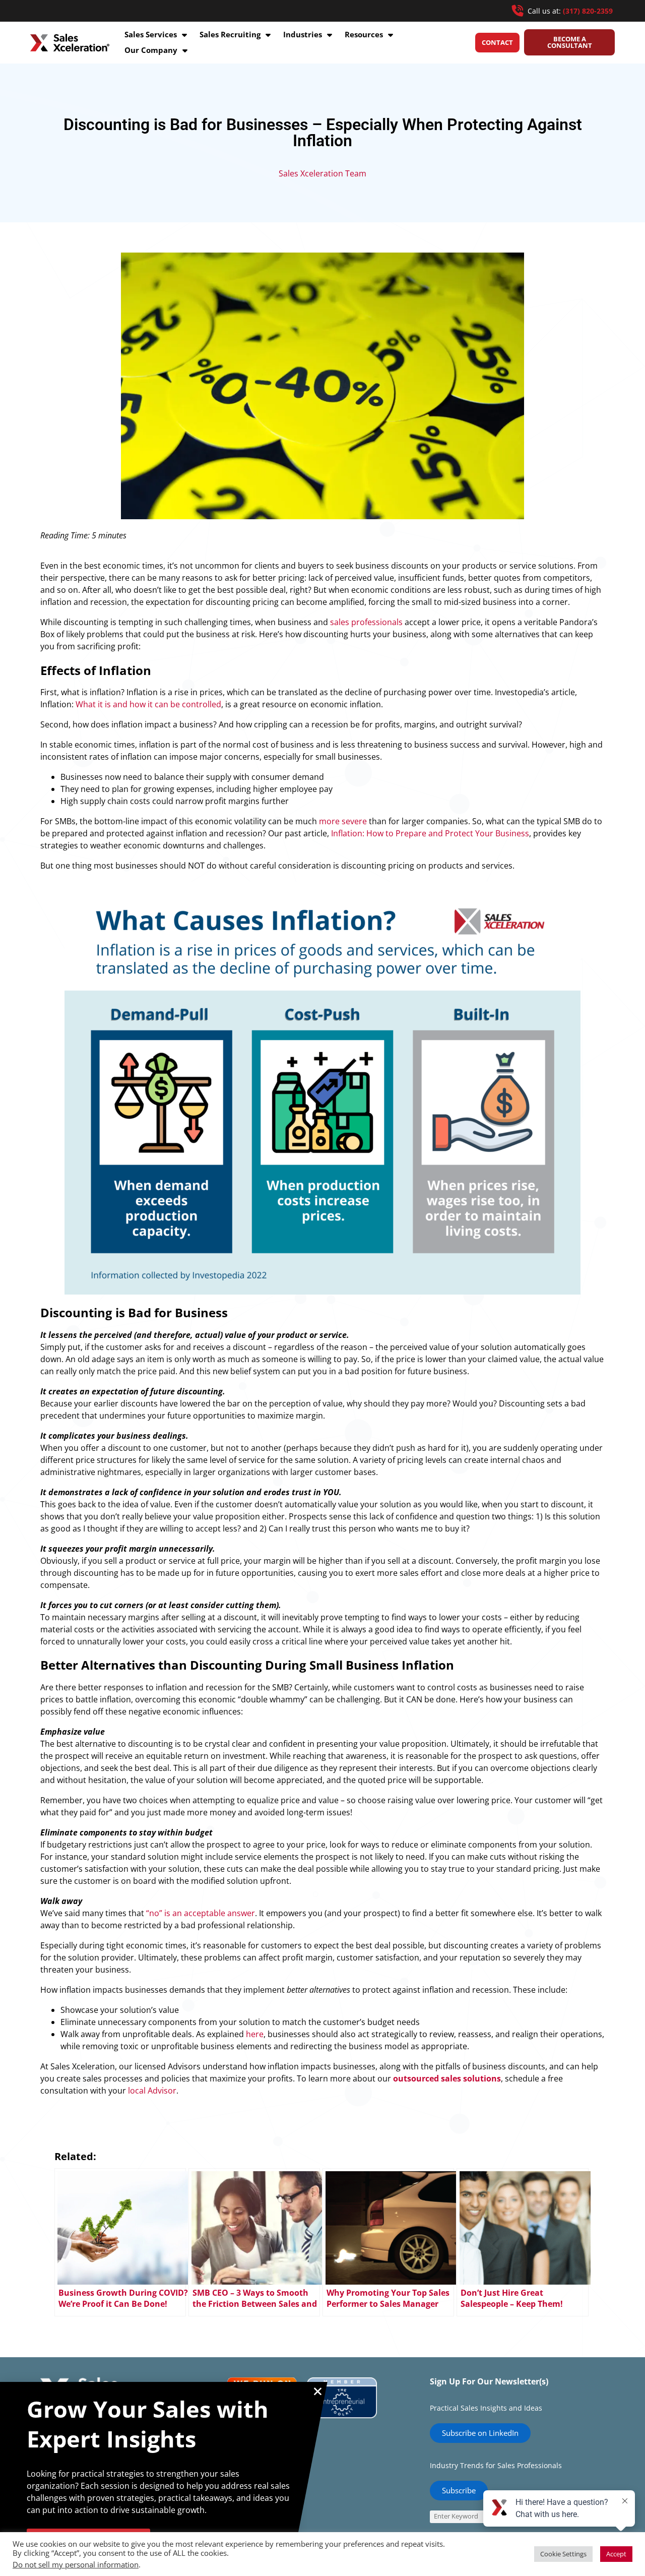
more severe (343, 821)
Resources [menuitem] (364, 34)
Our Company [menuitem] (151, 50)
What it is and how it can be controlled (148, 704)
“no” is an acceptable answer (201, 1913)
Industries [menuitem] (303, 34)
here (255, 2034)
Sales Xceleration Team (322, 173)
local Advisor (152, 2091)
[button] (318, 2391)
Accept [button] (616, 2554)
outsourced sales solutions (447, 2078)
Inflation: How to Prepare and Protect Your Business (430, 833)
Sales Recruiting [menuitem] (230, 34)
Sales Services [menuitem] (151, 34)
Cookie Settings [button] (563, 2554)
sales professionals (366, 622)
